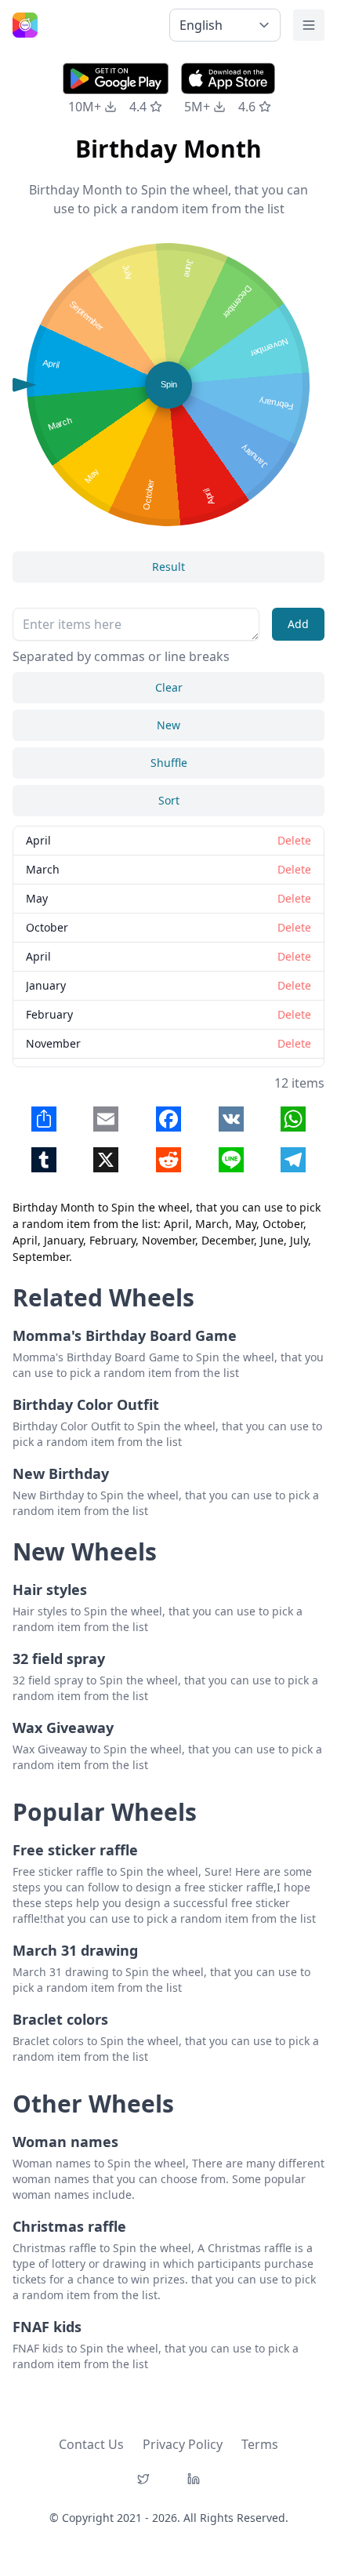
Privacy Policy (183, 2444)
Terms (260, 2444)
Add (298, 624)
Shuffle (169, 763)
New (168, 725)
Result (168, 567)
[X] (143, 2479)
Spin (169, 384)
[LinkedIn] (194, 2479)
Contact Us (91, 2444)
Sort (169, 800)
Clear (169, 687)
